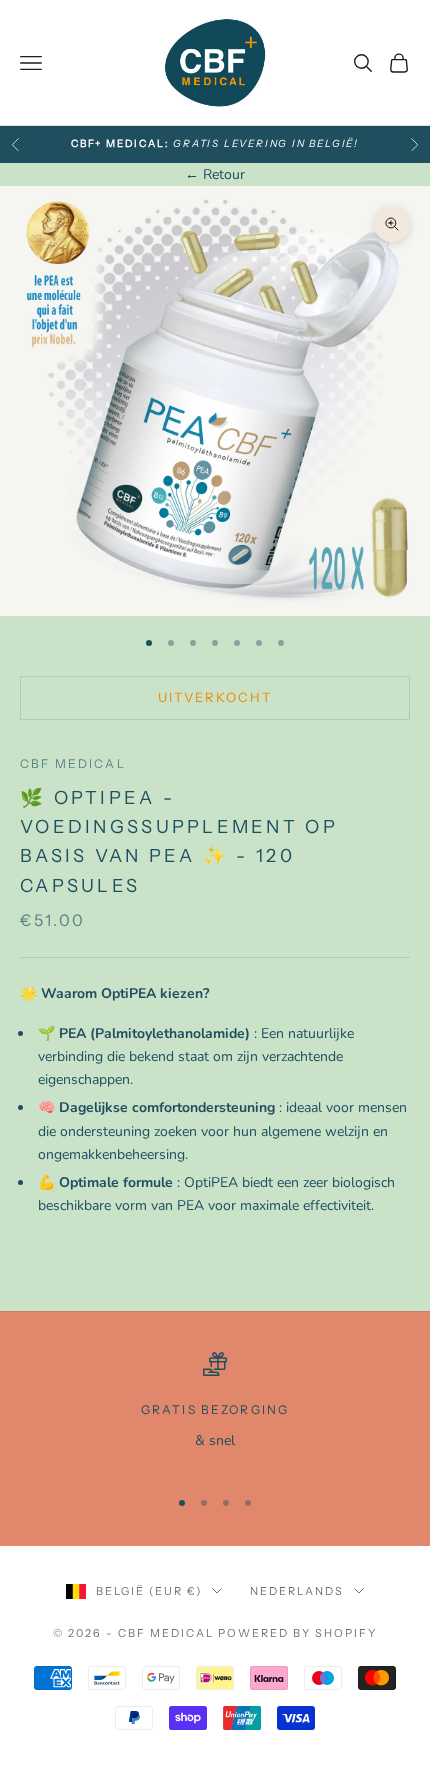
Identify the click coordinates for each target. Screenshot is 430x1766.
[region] (215, 1409)
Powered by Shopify (297, 1633)
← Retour (215, 174)
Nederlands (297, 1591)
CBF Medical (73, 763)
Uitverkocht (215, 697)
